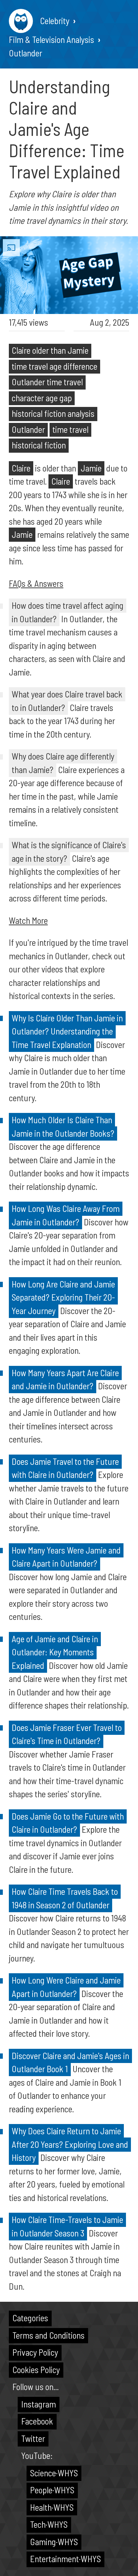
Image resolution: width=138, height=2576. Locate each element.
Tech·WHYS (49, 2524)
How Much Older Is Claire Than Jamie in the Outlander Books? (63, 1126)
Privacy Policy (35, 2352)
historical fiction (39, 445)
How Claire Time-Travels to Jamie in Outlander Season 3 (67, 2226)
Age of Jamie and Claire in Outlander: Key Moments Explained (55, 1652)
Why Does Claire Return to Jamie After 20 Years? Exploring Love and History (70, 2144)
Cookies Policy (36, 2370)
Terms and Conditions (48, 2335)
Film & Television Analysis (51, 39)
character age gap (42, 398)
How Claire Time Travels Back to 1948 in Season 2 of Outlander (65, 1898)
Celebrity (55, 21)
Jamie (91, 468)
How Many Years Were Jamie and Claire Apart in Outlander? (66, 1557)
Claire (21, 468)
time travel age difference (54, 366)
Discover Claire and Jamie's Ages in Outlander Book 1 (70, 2062)
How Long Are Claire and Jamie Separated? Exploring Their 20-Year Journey (63, 1297)
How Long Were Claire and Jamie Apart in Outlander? (66, 1987)
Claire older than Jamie (50, 350)
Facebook (37, 2421)
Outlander (25, 53)
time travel (70, 429)
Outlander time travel (47, 382)
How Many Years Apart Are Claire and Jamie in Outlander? (65, 1379)
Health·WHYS (52, 2507)
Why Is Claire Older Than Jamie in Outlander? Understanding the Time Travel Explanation (67, 1031)
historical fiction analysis (53, 413)
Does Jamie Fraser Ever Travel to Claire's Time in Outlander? (67, 1734)
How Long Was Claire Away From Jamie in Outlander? (66, 1215)
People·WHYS (52, 2490)
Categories (30, 2318)
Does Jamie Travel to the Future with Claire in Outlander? (65, 1468)
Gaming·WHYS (54, 2542)
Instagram (39, 2404)
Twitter (33, 2438)
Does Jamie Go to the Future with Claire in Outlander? (68, 1823)
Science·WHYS (54, 2473)
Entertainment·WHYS (65, 2559)
